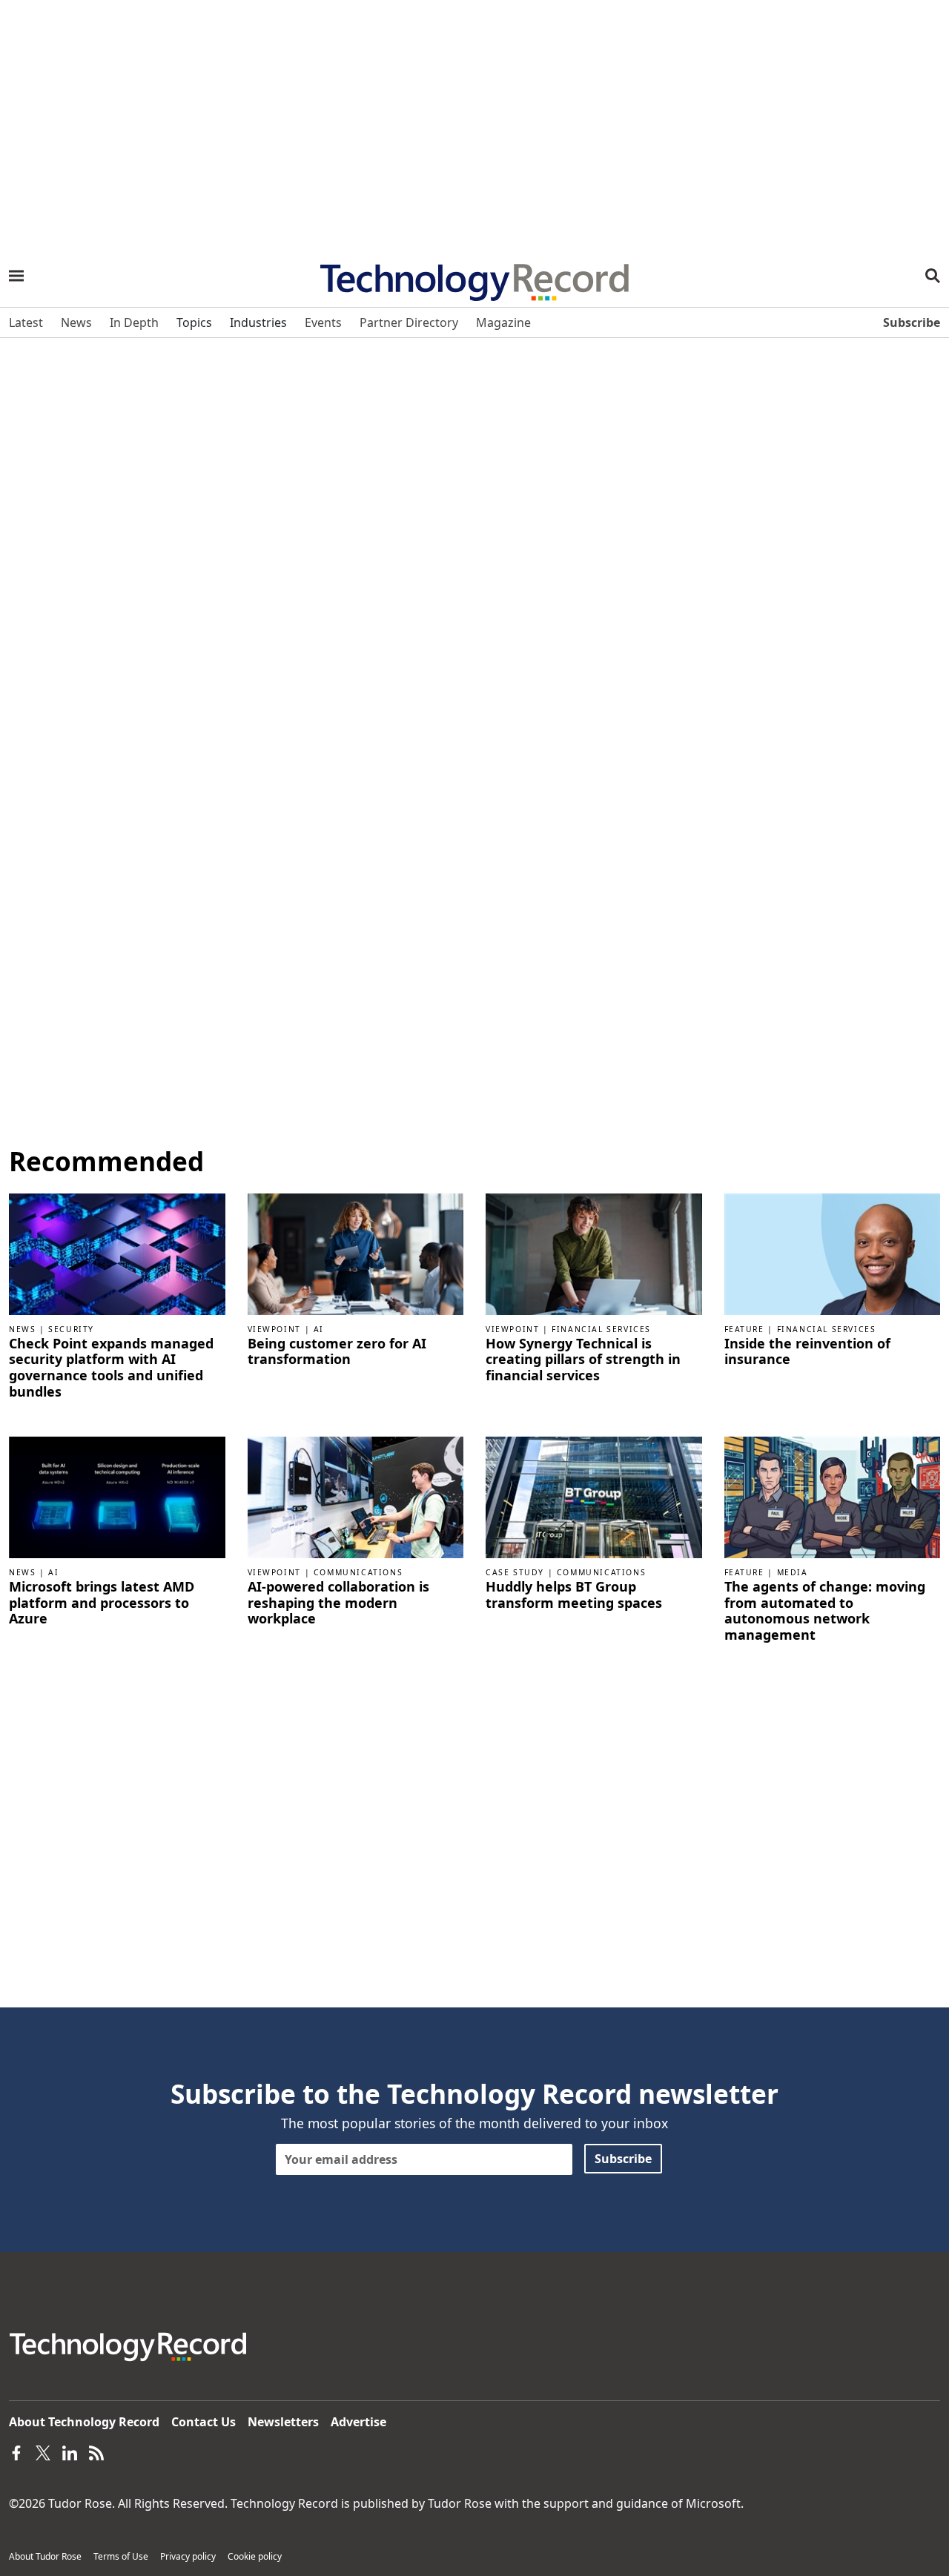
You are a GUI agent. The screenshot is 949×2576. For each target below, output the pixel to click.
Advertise (358, 2422)
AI (319, 1329)
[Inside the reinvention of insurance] (833, 1253)
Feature (744, 1329)
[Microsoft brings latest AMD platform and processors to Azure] (117, 1497)
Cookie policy (255, 2556)
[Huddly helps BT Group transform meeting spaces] (594, 1497)
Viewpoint (274, 1329)
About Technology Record (84, 2422)
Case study (515, 1572)
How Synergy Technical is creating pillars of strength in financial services (583, 1360)
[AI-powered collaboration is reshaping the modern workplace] (356, 1497)
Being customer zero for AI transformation (337, 1352)
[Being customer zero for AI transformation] (356, 1253)
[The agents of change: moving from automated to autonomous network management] (833, 1497)
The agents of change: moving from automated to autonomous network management (825, 1611)
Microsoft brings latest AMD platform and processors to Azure (102, 1603)
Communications (358, 1572)
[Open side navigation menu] (16, 276)
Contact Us (204, 2422)
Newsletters (283, 2422)
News (22, 1329)
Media (793, 1572)
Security (71, 1329)
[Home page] (474, 277)
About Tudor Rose (45, 2556)
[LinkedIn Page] (70, 2451)
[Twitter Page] (43, 2451)
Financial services (601, 1329)
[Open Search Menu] (933, 276)
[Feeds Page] (96, 2451)
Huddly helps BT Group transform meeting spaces (574, 1595)
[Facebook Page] (16, 2451)
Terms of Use (121, 2556)
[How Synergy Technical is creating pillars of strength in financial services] (594, 1253)
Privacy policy (188, 2556)
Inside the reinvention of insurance (807, 1352)
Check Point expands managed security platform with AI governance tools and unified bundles (111, 1368)
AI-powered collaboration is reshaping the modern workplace (338, 1603)
